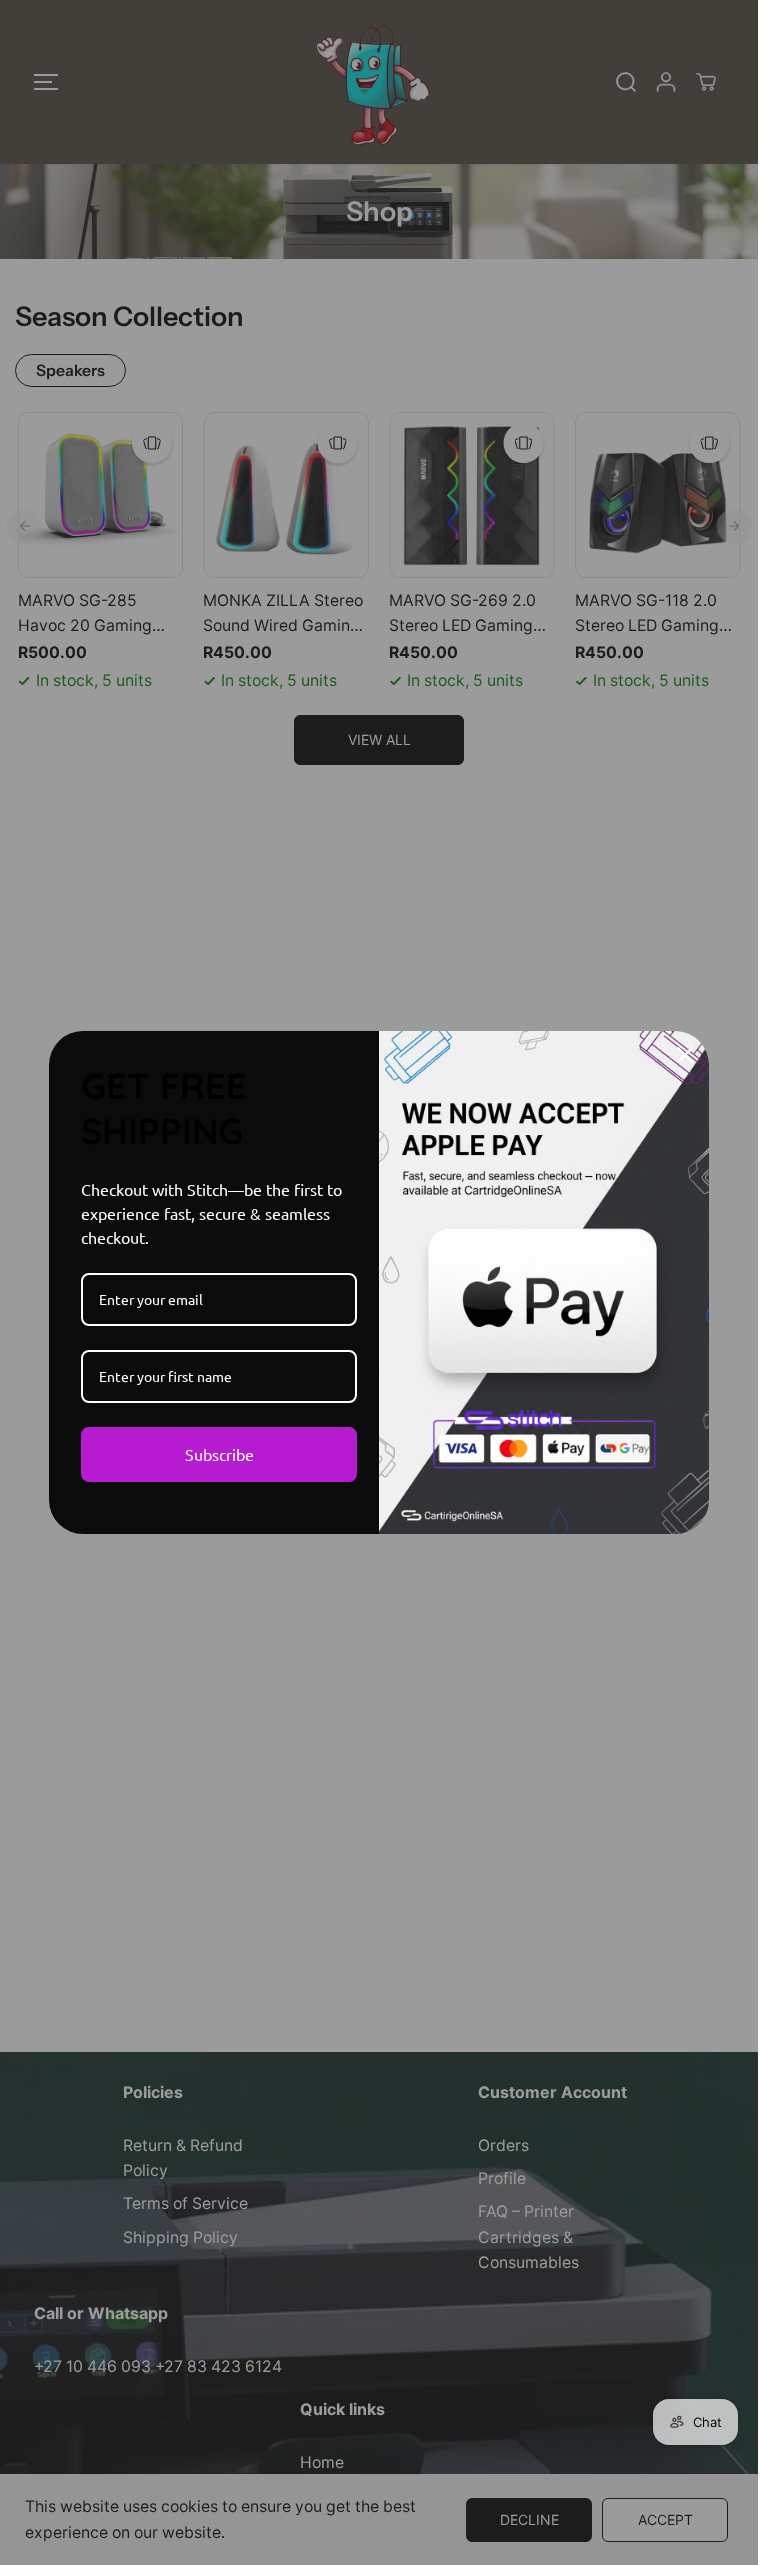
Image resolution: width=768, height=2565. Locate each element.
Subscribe (219, 1454)
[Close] (685, 1055)
